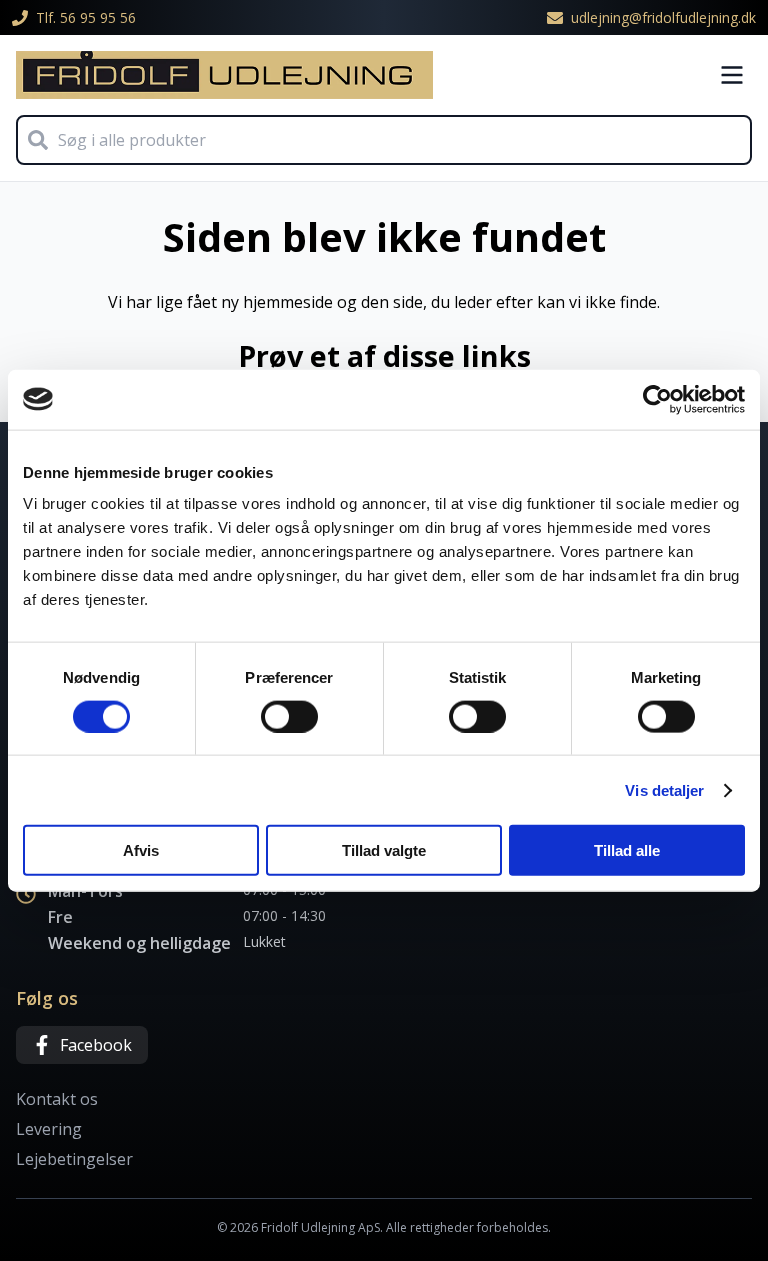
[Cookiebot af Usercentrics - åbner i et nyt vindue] (657, 399)
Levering (49, 1129)
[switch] (289, 716)
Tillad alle (627, 850)
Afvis (141, 850)
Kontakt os (57, 1099)
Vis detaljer (664, 789)
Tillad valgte (384, 850)
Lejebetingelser (74, 1159)
